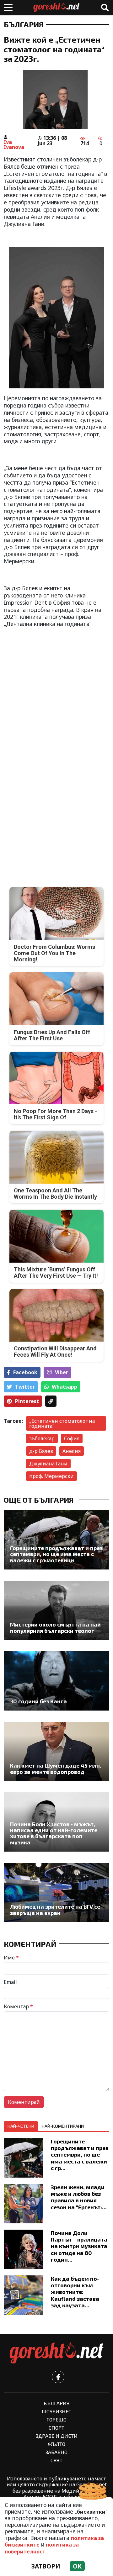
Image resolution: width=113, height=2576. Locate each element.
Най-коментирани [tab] (63, 2126)
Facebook (25, 1372)
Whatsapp (65, 1387)
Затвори (46, 2566)
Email (10, 1982)
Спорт (56, 2428)
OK (77, 2566)
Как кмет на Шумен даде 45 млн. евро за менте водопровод (56, 1769)
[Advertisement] (56, 690)
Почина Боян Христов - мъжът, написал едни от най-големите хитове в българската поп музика (54, 1833)
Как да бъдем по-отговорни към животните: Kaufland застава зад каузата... (75, 2292)
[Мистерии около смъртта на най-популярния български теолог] (56, 1610)
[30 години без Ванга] (56, 1681)
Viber (62, 1372)
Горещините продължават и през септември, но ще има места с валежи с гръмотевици (56, 1554)
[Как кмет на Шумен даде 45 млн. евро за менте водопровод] (56, 1751)
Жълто (56, 2444)
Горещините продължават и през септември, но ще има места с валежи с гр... (80, 2154)
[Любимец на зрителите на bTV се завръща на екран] (56, 1893)
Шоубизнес (56, 2411)
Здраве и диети (57, 2436)
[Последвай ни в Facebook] (58, 2377)
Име (11, 1958)
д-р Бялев (41, 1451)
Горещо (56, 2419)
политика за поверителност (42, 2548)
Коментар (18, 2006)
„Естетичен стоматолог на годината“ (62, 1423)
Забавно (56, 2452)
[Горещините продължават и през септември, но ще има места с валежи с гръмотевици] (56, 1540)
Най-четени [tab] (21, 2126)
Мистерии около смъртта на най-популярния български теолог (56, 1628)
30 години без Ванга (38, 1701)
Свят (56, 2460)
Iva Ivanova (14, 145)
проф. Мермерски (51, 1476)
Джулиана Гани (48, 1464)
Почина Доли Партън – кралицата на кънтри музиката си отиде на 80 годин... (79, 2246)
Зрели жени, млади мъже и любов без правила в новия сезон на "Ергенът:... (79, 2197)
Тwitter (25, 1387)
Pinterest (27, 1401)
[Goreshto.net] (56, 2353)
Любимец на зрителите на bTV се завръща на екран (55, 1910)
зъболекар (42, 1438)
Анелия (72, 1451)
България (24, 24)
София (72, 1438)
